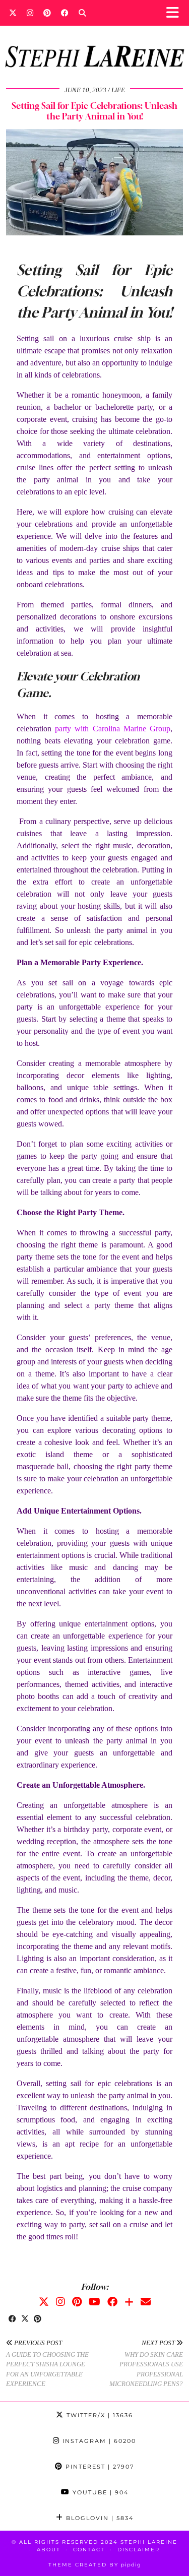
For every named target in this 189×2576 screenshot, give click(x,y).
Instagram (98, 2441)
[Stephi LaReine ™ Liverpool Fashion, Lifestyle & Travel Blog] (94, 43)
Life (118, 90)
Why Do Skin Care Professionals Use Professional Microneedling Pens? (146, 2363)
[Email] (146, 2302)
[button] (176, 13)
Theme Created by (95, 2565)
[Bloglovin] (129, 2302)
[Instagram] (30, 13)
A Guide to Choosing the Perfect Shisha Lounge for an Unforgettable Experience (47, 2363)
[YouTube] (94, 2302)
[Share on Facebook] (12, 2319)
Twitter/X (99, 2415)
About (49, 2550)
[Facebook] (65, 13)
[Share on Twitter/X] (25, 2319)
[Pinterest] (47, 13)
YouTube (99, 2492)
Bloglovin (99, 2518)
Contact (89, 2550)
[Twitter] (13, 13)
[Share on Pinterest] (38, 2319)
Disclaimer (139, 2550)
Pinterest (99, 2467)
